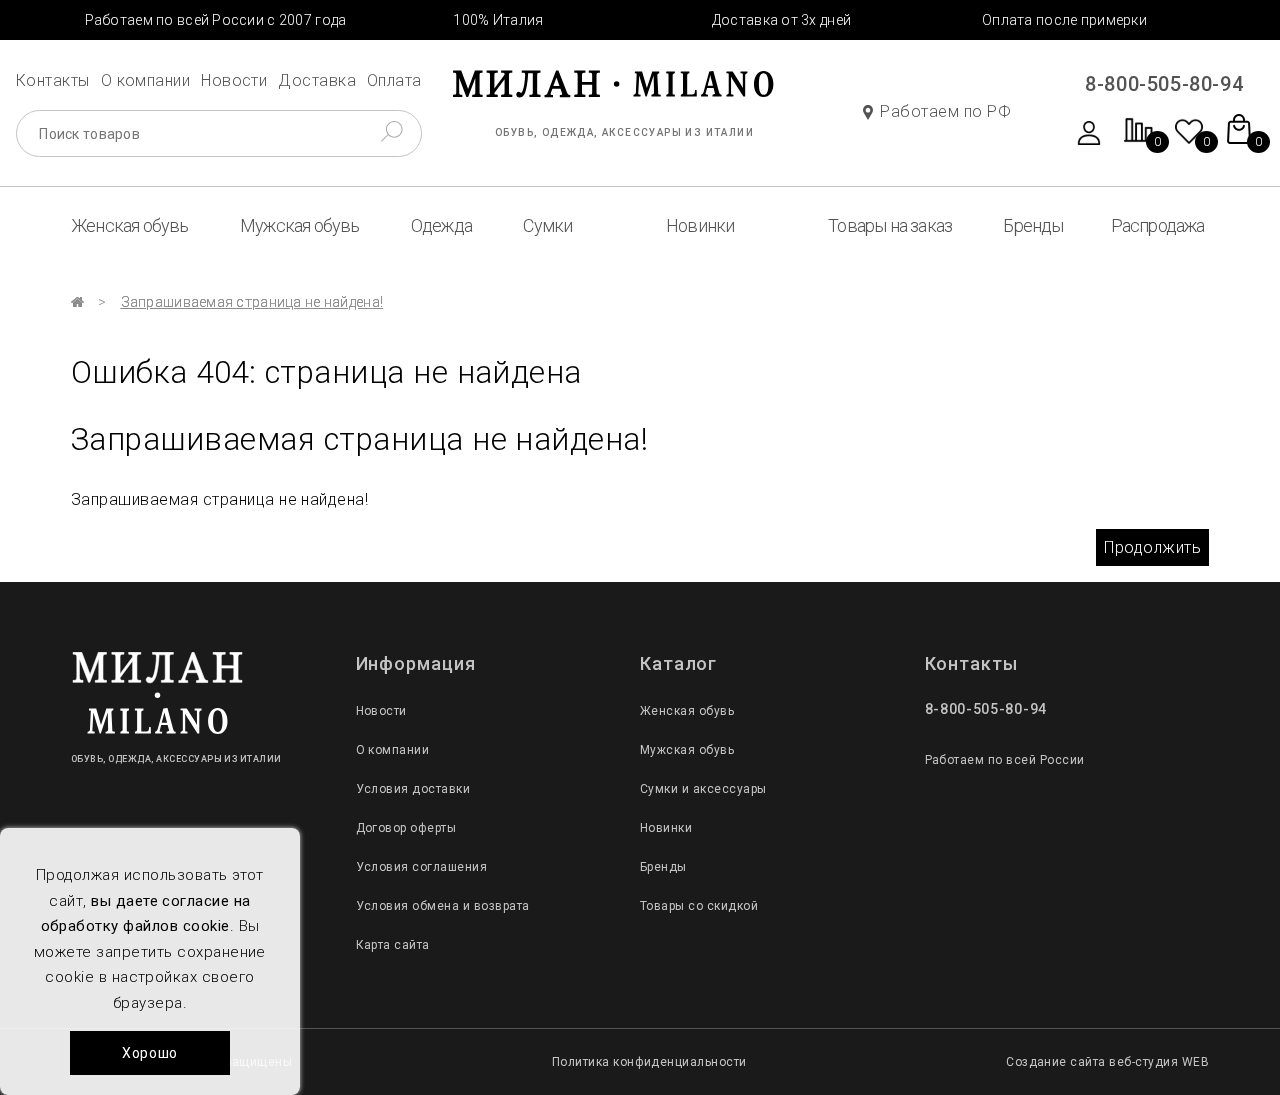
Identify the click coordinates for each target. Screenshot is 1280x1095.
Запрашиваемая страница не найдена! (252, 302)
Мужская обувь (300, 225)
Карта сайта (393, 945)
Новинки (700, 225)
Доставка (317, 80)
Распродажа (1158, 225)
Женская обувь (130, 225)
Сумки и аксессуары (703, 789)
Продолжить (1152, 547)
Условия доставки (413, 789)
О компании (146, 80)
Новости (234, 80)
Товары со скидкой (699, 906)
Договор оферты (406, 828)
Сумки (547, 225)
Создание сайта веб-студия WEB (1107, 1062)
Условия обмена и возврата (443, 906)
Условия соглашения (422, 867)
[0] (1139, 140)
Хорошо (150, 1053)
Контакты (53, 80)
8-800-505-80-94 (1164, 84)
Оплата (394, 80)
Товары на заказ (890, 225)
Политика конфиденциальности (649, 1062)
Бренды (1033, 225)
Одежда (441, 225)
